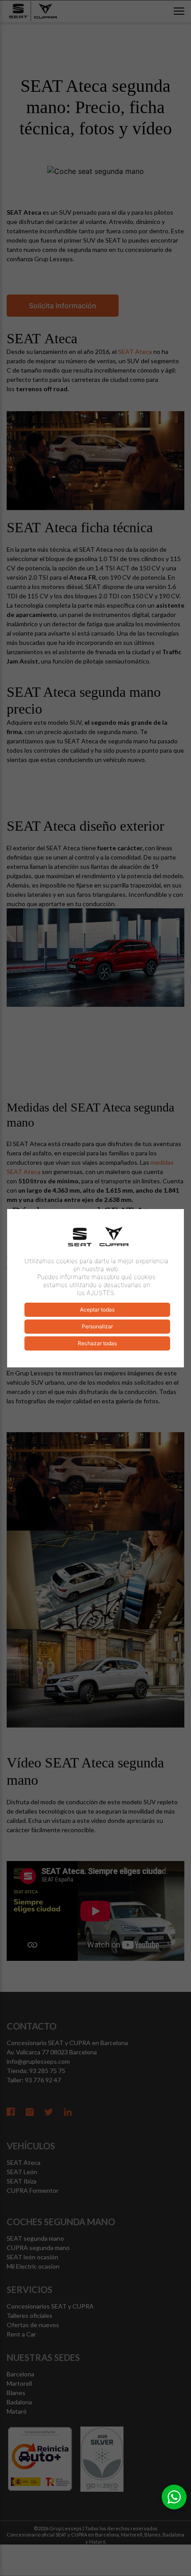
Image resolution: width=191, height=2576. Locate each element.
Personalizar (97, 1326)
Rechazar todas (97, 1343)
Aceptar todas (97, 1310)
